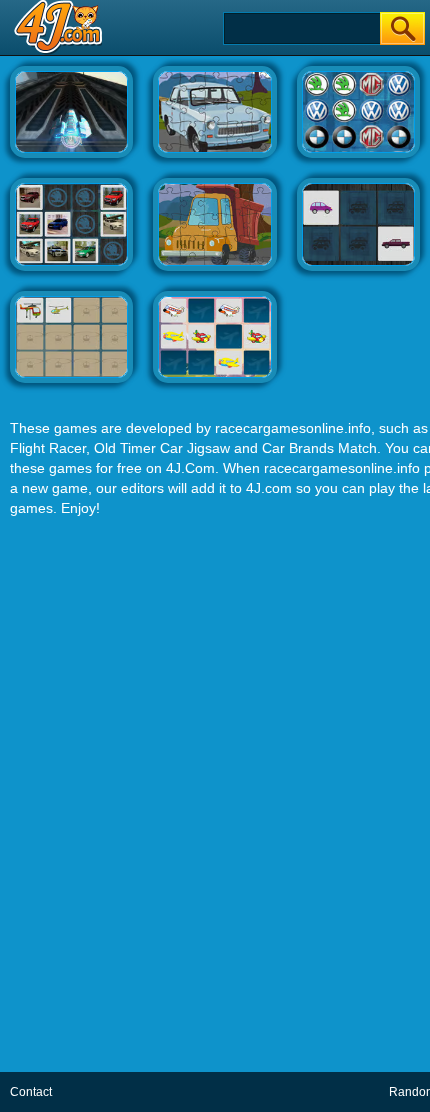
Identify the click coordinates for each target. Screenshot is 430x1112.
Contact (31, 1092)
